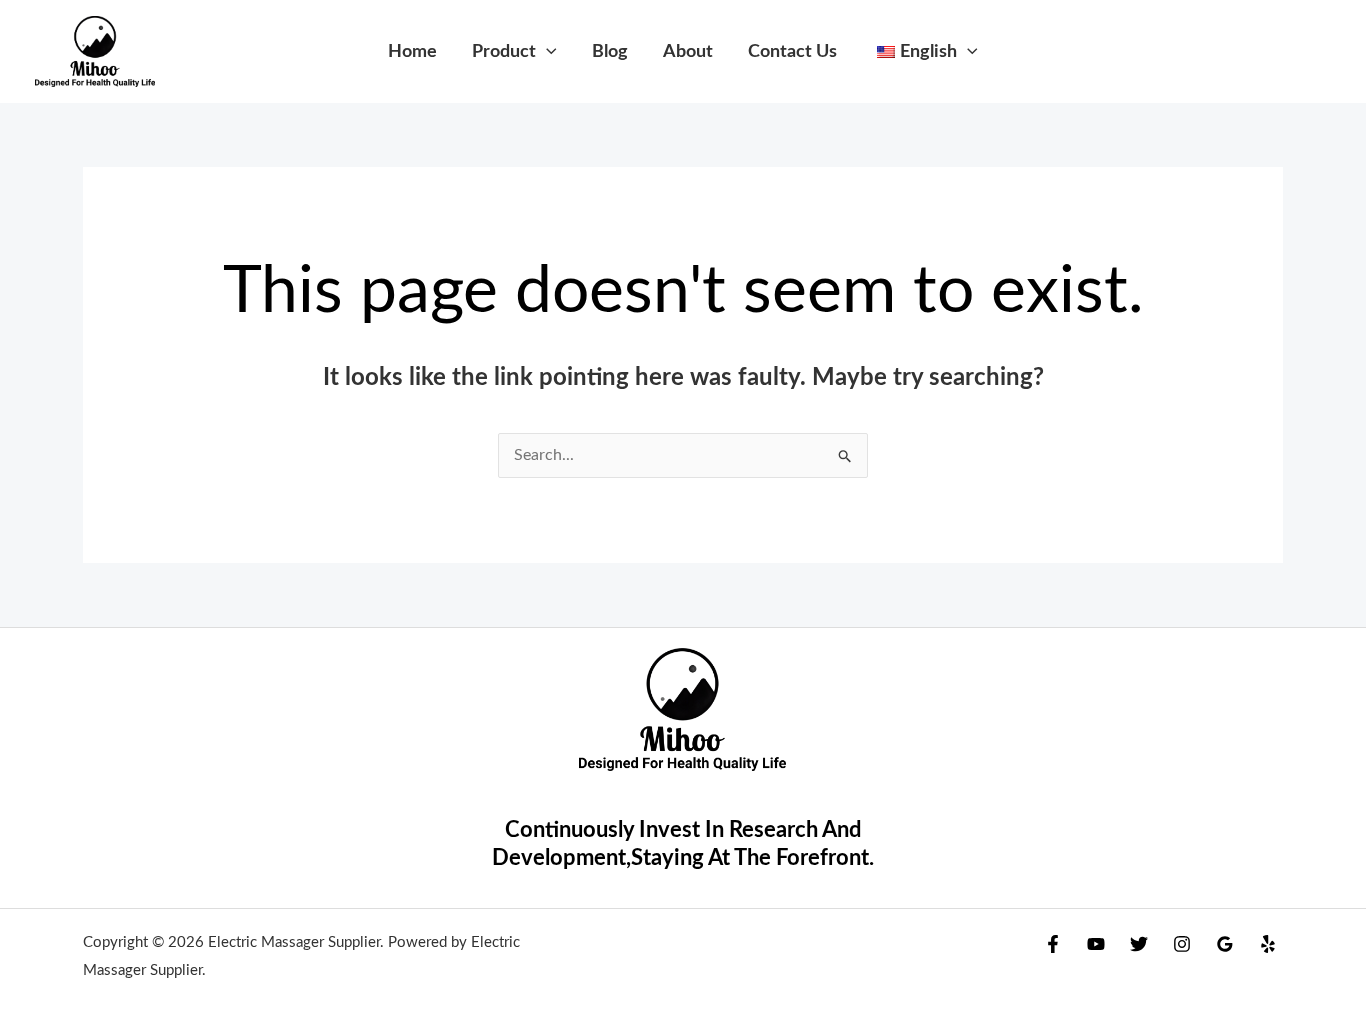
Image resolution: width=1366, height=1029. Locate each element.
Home (412, 51)
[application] (546, 51)
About (688, 51)
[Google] (1225, 944)
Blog (610, 51)
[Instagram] (1182, 944)
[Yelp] (1268, 944)
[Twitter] (1139, 944)
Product (504, 51)
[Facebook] (1053, 944)
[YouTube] (1096, 944)
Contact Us (792, 51)
